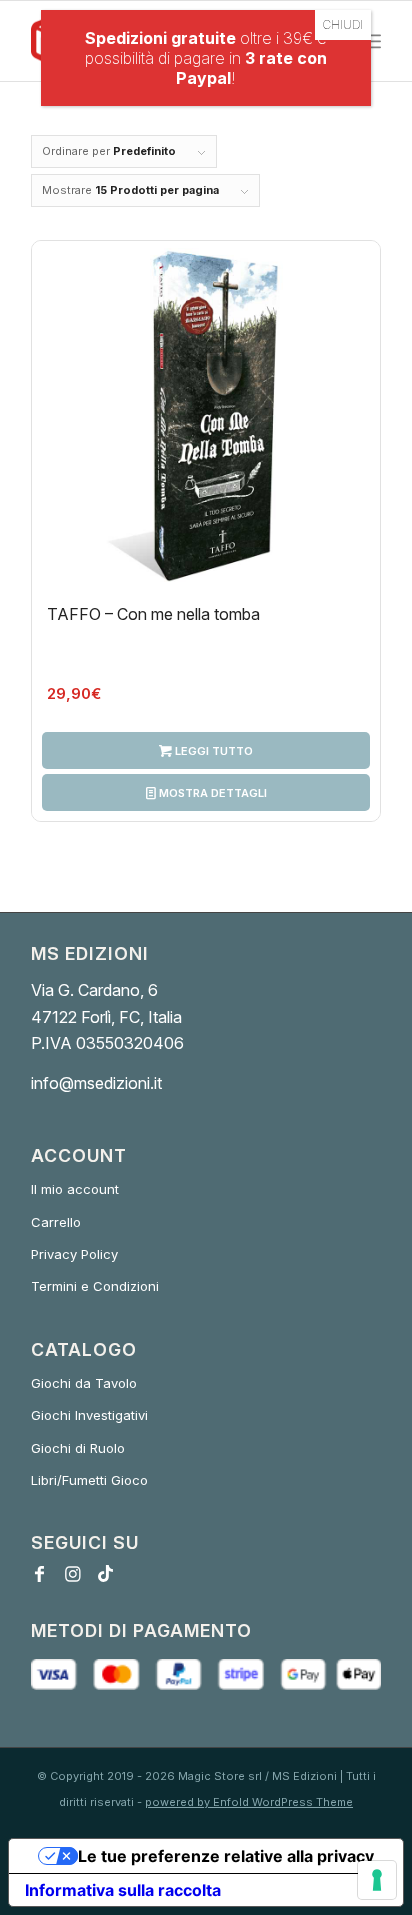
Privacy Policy (74, 1254)
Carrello (56, 1222)
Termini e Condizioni (95, 1286)
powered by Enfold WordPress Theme (249, 1802)
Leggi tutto (212, 751)
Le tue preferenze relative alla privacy (226, 1856)
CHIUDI (343, 24)
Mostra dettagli (211, 793)
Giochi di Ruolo (78, 1448)
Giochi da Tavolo (84, 1383)
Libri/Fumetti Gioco (89, 1480)
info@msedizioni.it (96, 1083)
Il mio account (75, 1189)
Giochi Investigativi (89, 1415)
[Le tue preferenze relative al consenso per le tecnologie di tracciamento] (377, 1880)
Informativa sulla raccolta (123, 1890)
